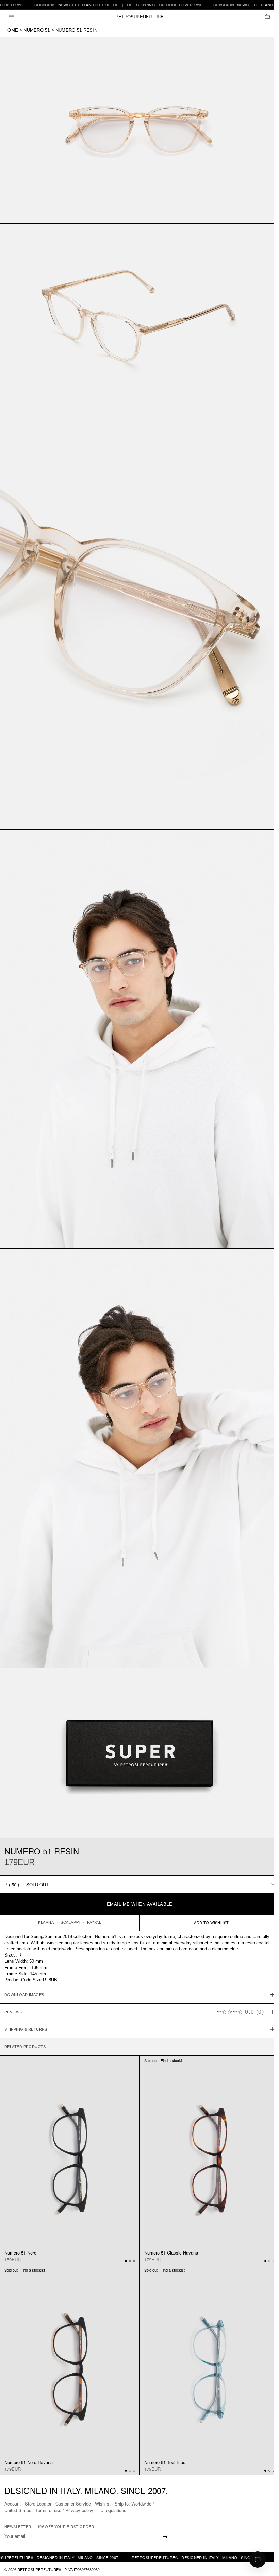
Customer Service (73, 2504)
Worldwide (141, 2504)
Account (13, 2504)
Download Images (24, 1962)
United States (18, 2510)
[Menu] (12, 17)
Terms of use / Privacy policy (64, 2510)
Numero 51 (37, 30)
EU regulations (112, 2510)
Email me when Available (140, 1904)
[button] (267, 17)
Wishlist (103, 2504)
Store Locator (38, 2504)
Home (11, 30)
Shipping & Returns (26, 1996)
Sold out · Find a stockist (162, 2028)
